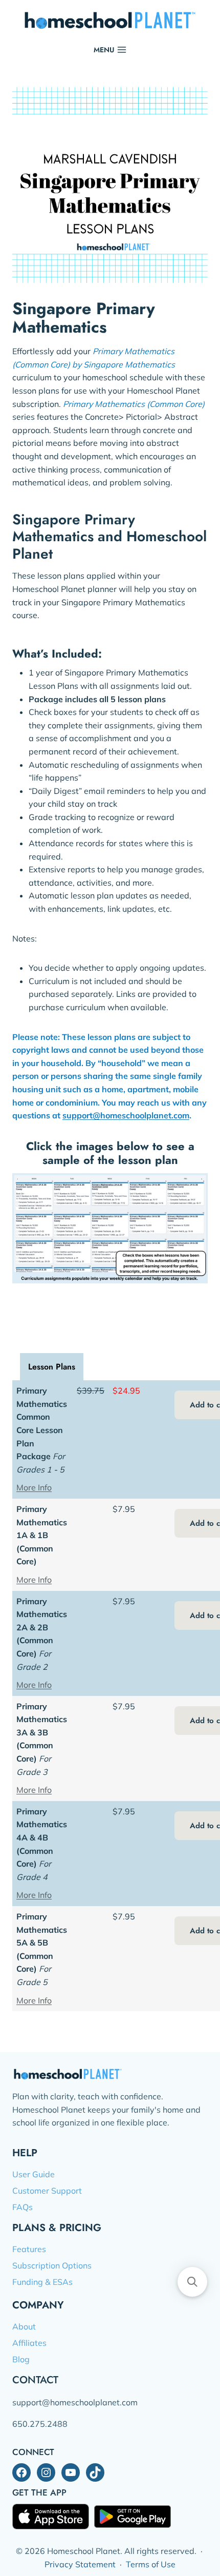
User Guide (34, 2174)
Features (29, 2249)
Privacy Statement (80, 2564)
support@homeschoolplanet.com (126, 1115)
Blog (21, 2359)
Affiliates (29, 2343)
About (24, 2326)
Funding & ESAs (42, 2282)
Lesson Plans (52, 1367)
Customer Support (47, 2191)
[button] (192, 2282)
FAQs (23, 2207)
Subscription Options (52, 2265)
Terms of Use (151, 2564)
